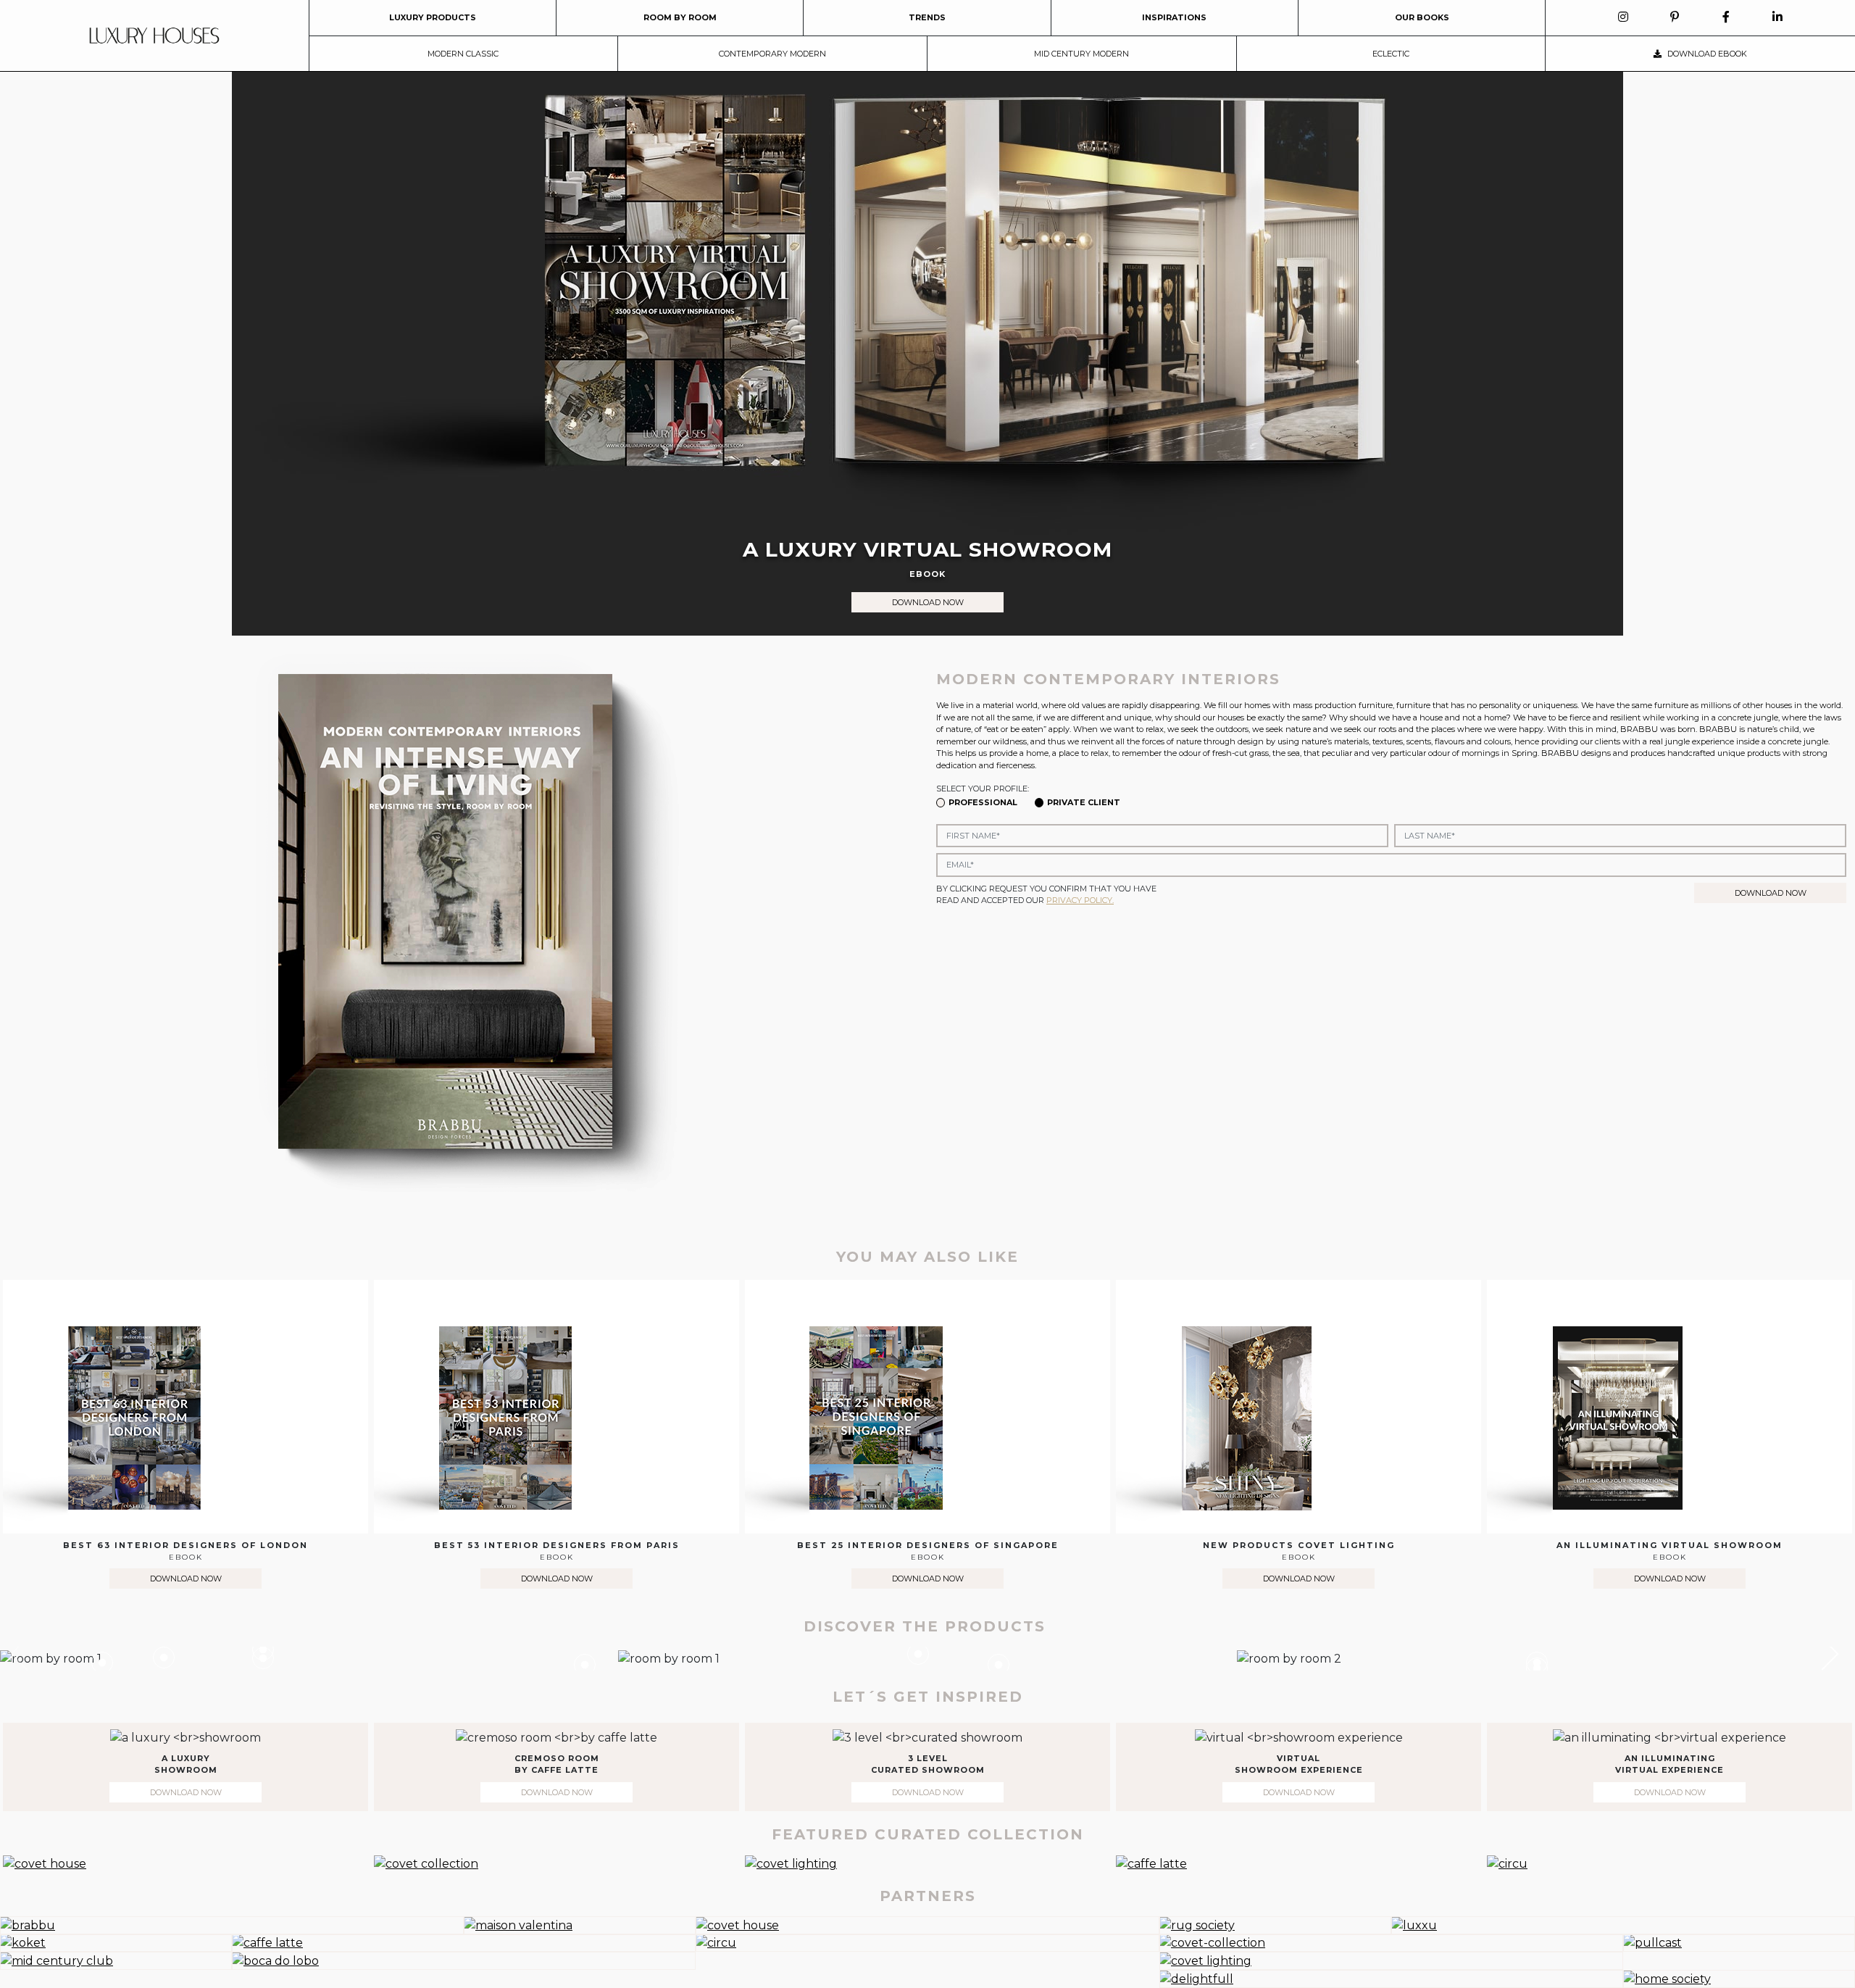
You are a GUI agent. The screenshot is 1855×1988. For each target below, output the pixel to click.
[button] (1822, 1654)
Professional (983, 802)
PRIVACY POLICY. (1080, 900)
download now (928, 602)
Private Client (1084, 802)
